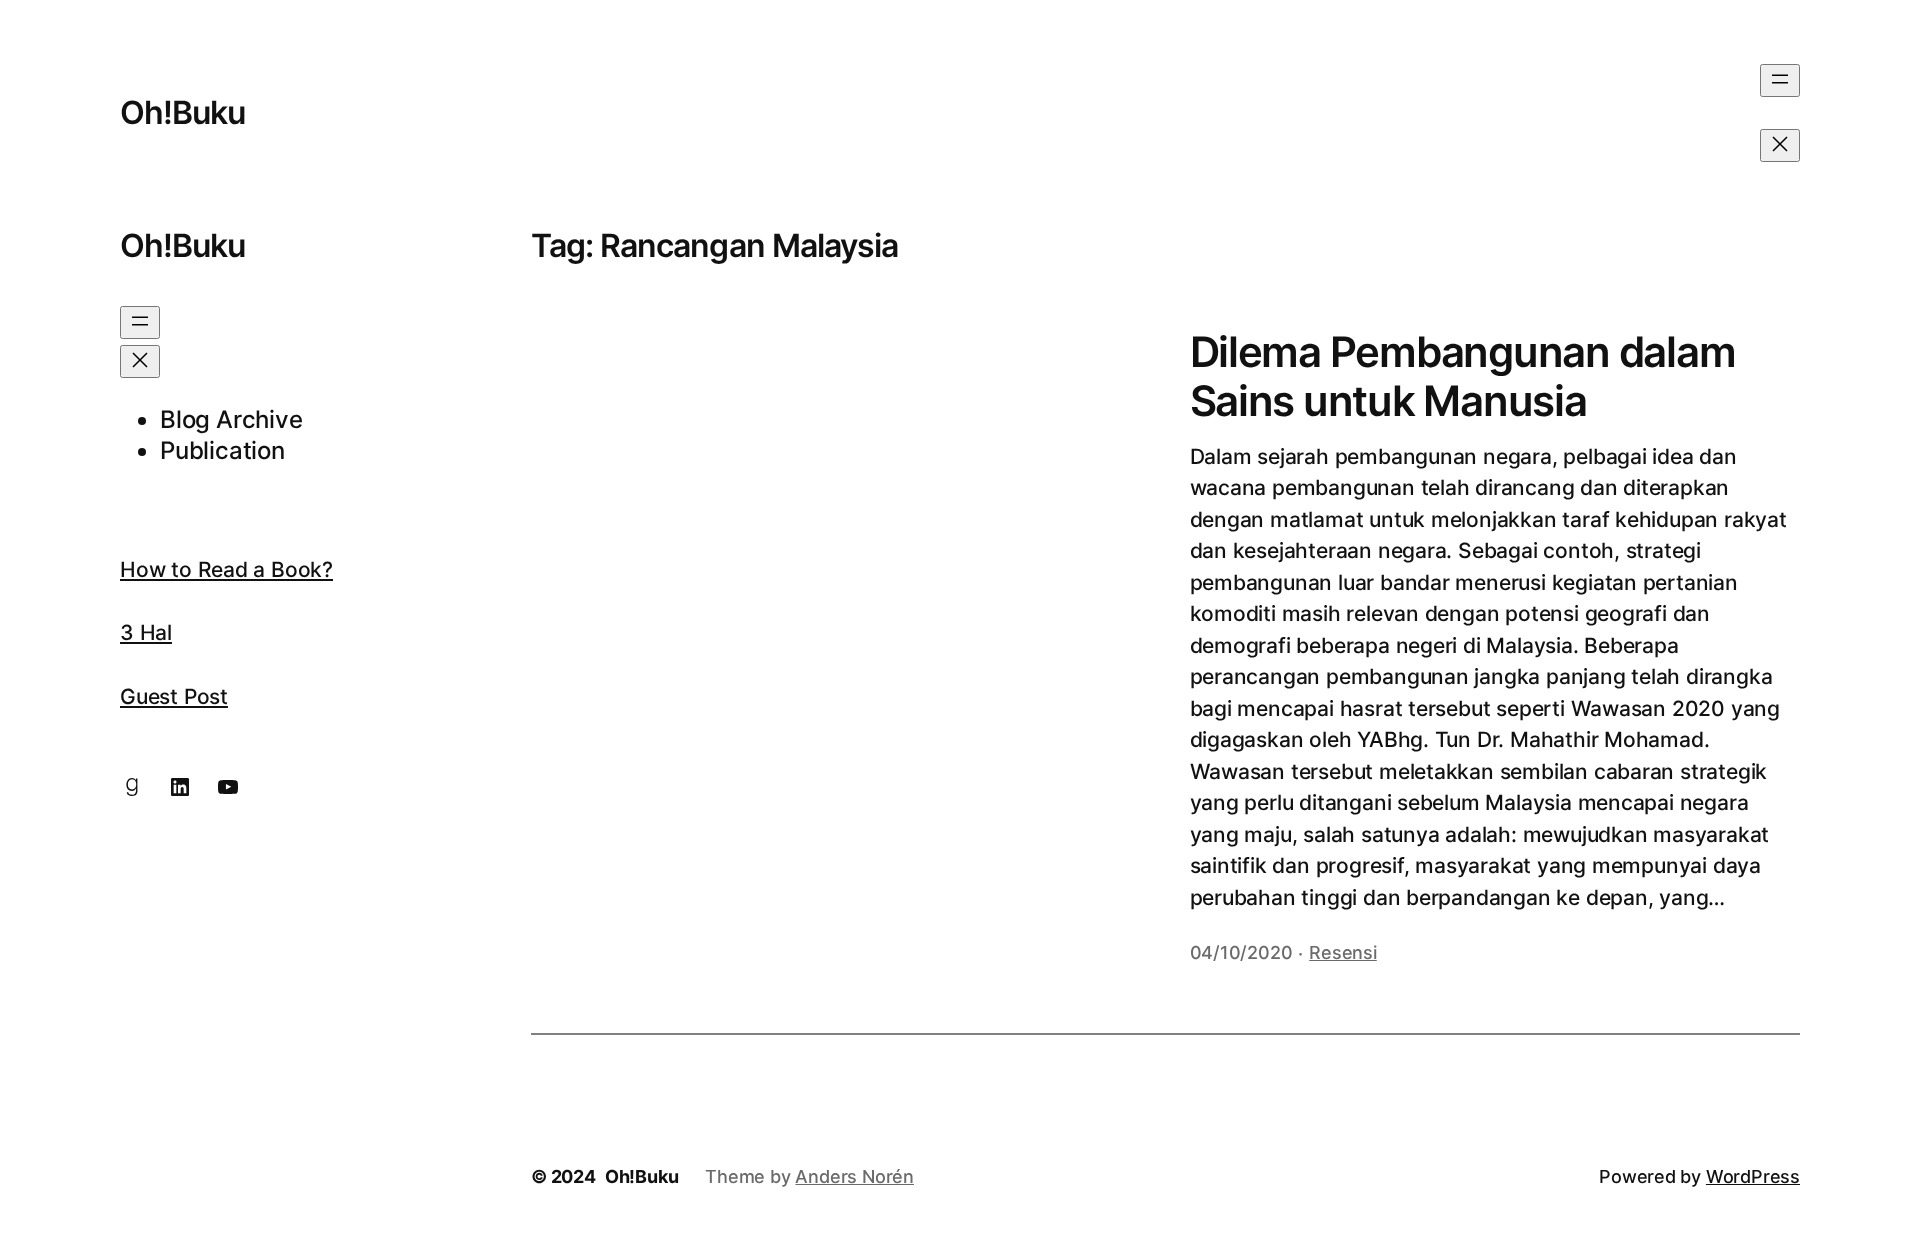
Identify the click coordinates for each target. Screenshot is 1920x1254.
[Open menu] (1780, 80)
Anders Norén (854, 1176)
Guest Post (174, 696)
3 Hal (146, 632)
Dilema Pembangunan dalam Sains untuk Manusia (1463, 376)
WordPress (1753, 1176)
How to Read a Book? (226, 569)
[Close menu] (1780, 145)
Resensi (1343, 952)
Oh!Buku (182, 112)
